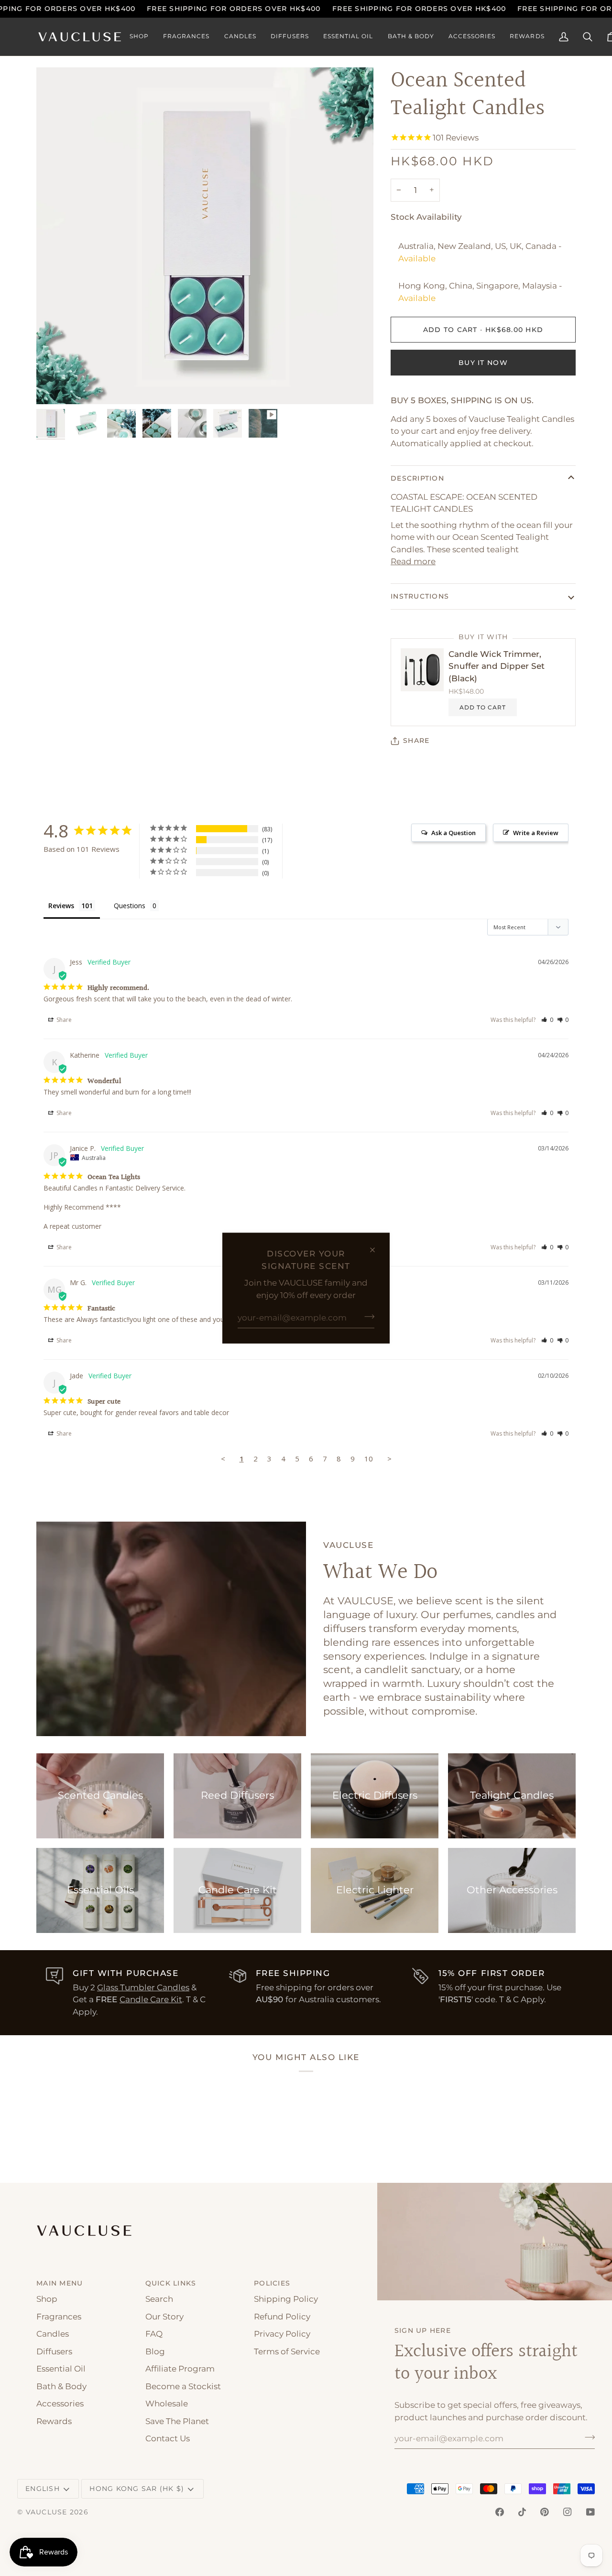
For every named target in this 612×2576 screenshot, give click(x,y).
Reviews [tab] (61, 906)
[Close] (377, 1250)
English (43, 2489)
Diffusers (54, 2351)
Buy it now (483, 363)
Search (159, 2299)
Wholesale (167, 2404)
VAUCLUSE (47, 2512)
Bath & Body (61, 2386)
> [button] (389, 1459)
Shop (47, 2299)
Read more (413, 561)
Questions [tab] (130, 906)
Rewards (54, 2421)
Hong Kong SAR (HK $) (137, 2489)
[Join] (366, 1316)
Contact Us (168, 2438)
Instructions (420, 596)
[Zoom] (54, 386)
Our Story (164, 2317)
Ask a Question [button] (454, 833)
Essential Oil (61, 2369)
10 (369, 1459)
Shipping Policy (286, 2299)
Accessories (60, 2404)
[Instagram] (568, 2512)
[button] (139, 37)
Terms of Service (287, 2351)
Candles (53, 2334)
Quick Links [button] (171, 2283)
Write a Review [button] (536, 833)
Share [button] (63, 1020)
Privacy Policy (282, 2334)
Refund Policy (282, 2317)
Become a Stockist (183, 2386)
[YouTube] (590, 2512)
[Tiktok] (522, 2512)
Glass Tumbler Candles (143, 1987)
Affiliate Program (180, 2369)
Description (417, 478)
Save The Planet (177, 2421)
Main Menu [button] (60, 2283)
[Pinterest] (545, 2512)
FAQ (154, 2334)
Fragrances (59, 2317)
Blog (155, 2351)
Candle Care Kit (151, 1999)
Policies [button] (272, 2283)
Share (416, 741)
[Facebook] (500, 2512)
